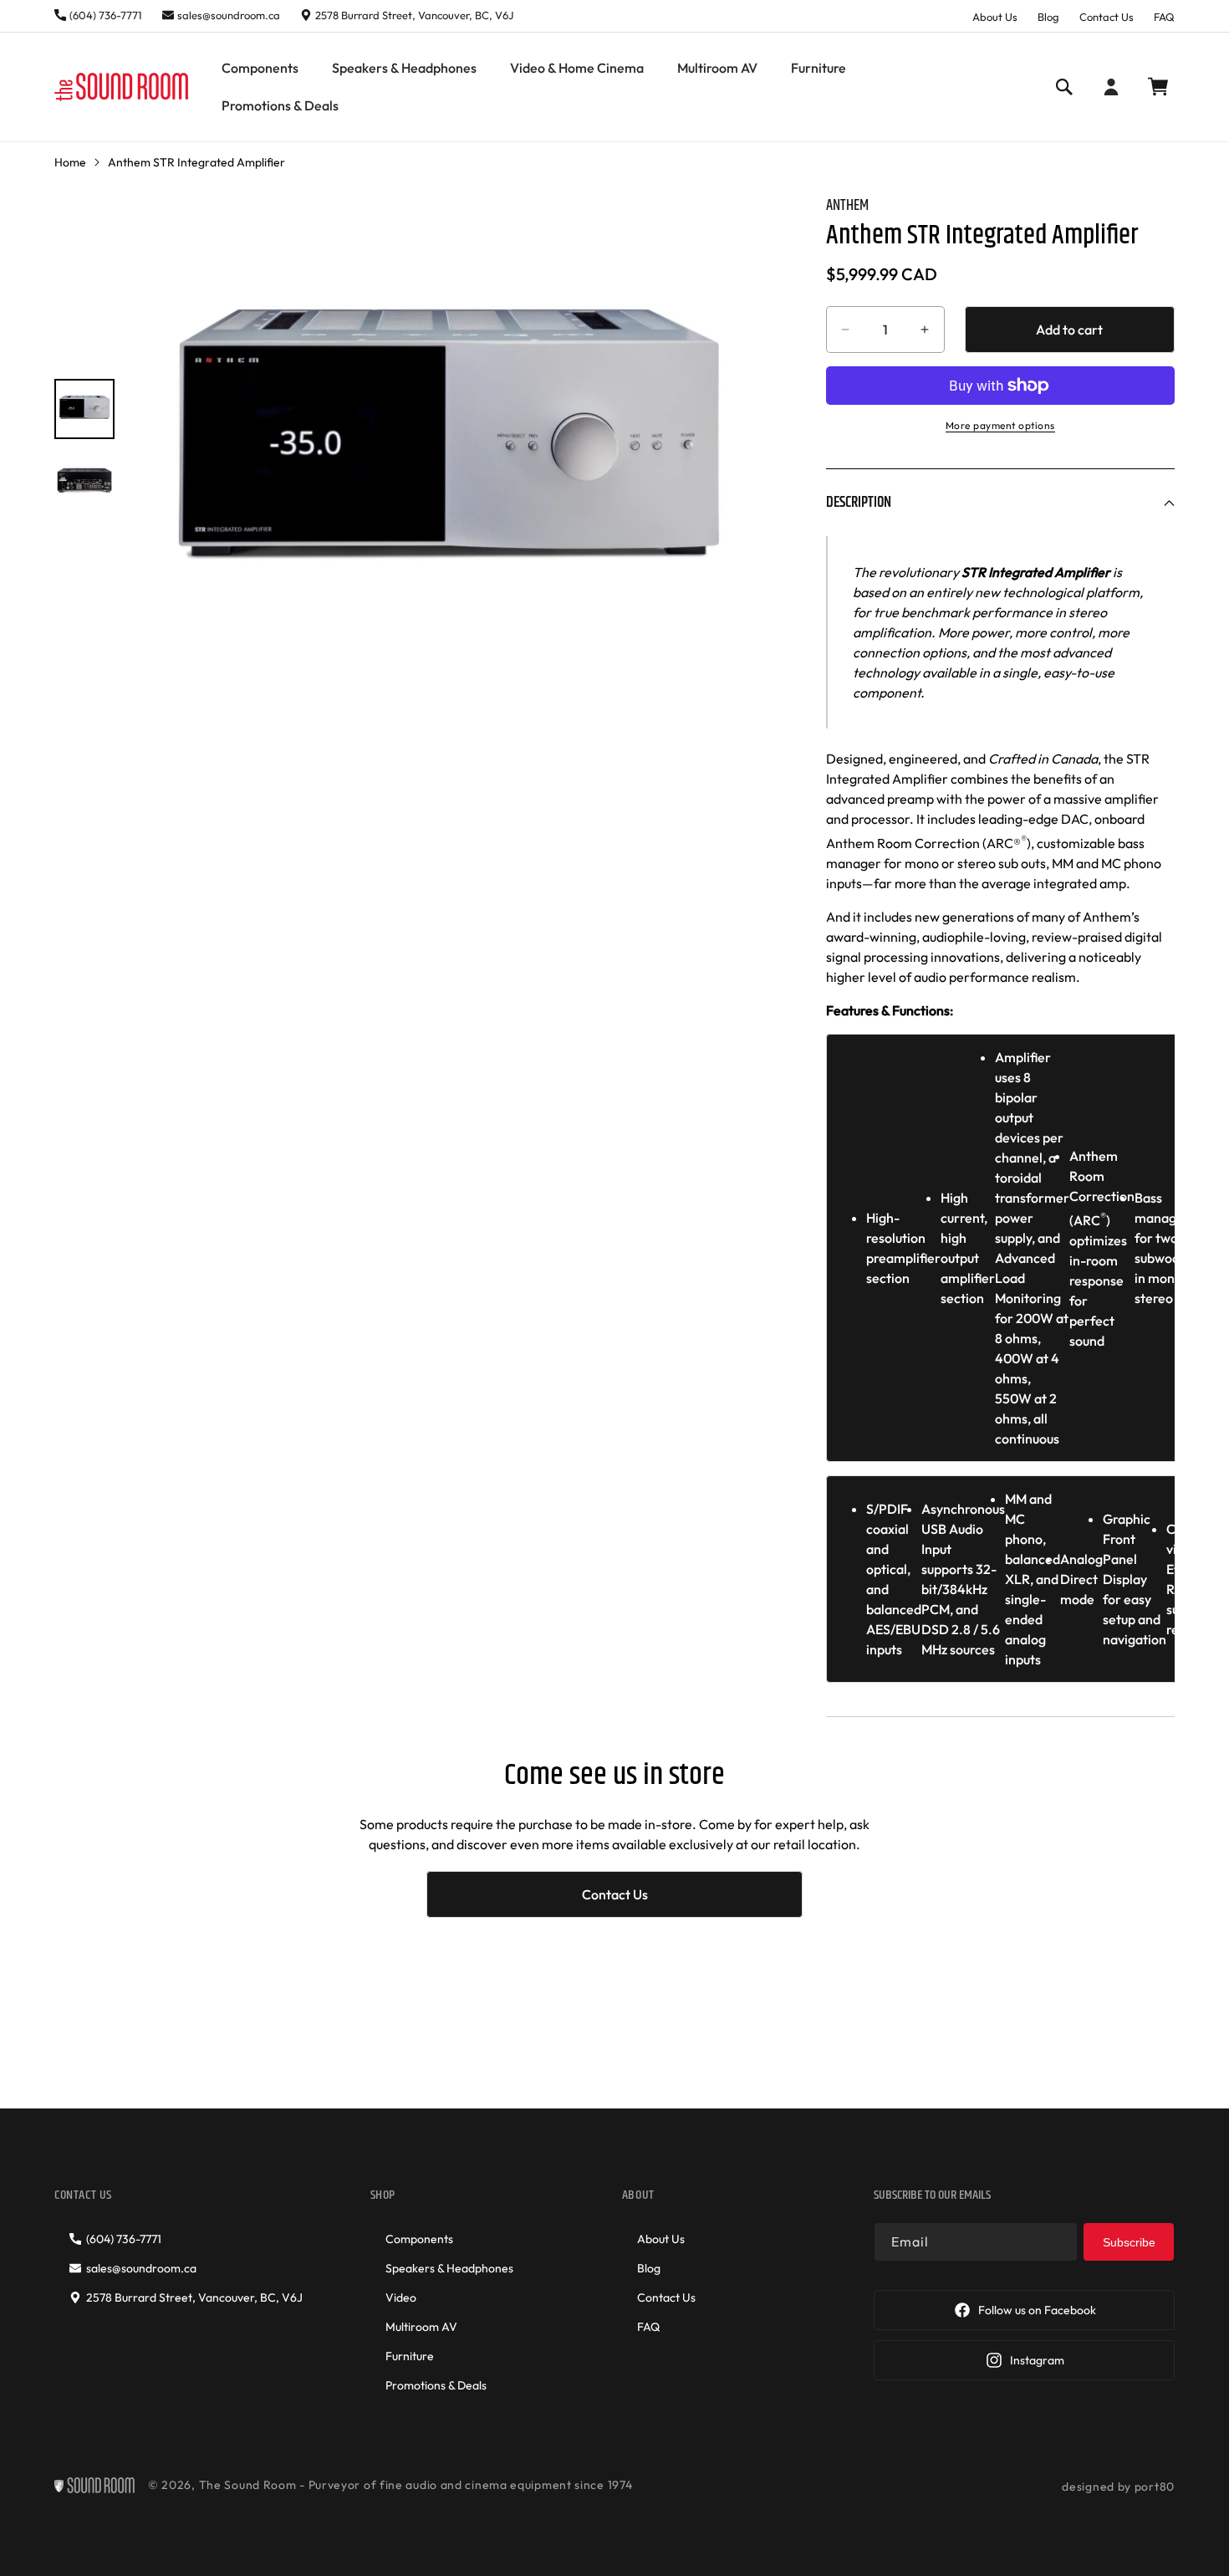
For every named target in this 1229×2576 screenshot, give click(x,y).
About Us (995, 17)
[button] (260, 68)
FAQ (1164, 17)
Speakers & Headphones (449, 2268)
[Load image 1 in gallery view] (84, 408)
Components (419, 2239)
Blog (1048, 17)
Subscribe (1129, 2242)
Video (401, 2297)
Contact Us (1107, 17)
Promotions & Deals (436, 2385)
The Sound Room (248, 2486)
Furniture (410, 2356)
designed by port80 (1118, 2487)
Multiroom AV (421, 2327)
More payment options (1000, 425)
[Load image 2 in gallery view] (84, 478)
